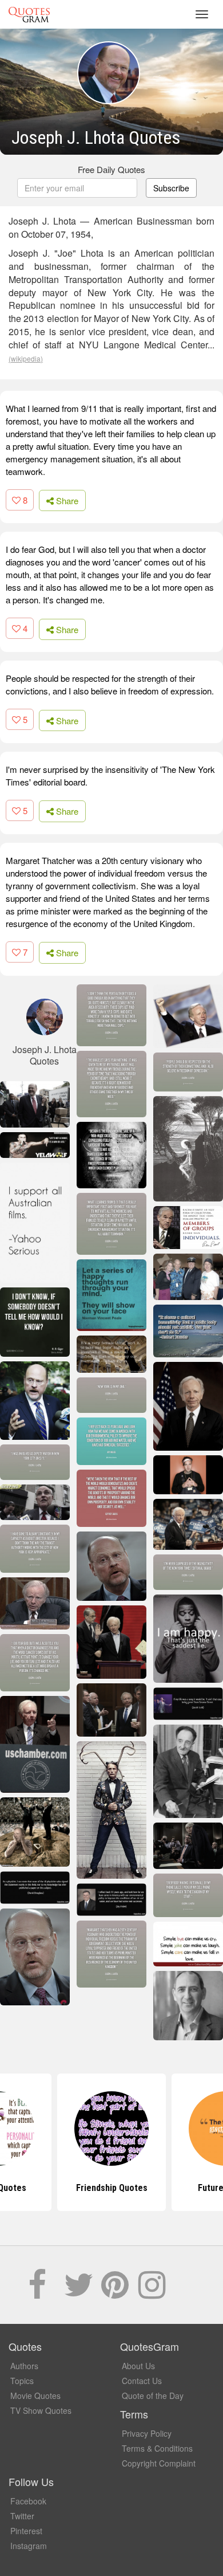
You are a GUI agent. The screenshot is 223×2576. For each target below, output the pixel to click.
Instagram (29, 2546)
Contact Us (142, 2381)
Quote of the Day (153, 2396)
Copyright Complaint (159, 2463)
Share (66, 500)
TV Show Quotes (41, 2410)
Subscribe (171, 188)
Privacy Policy (147, 2433)
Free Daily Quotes (111, 169)
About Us (138, 2366)
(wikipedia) (26, 358)
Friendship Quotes (112, 2188)
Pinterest (26, 2531)
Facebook (28, 2501)
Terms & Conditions (157, 2448)
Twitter (22, 2516)
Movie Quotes (35, 2396)
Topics (22, 2381)
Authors (24, 2366)
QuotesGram (29, 14)
